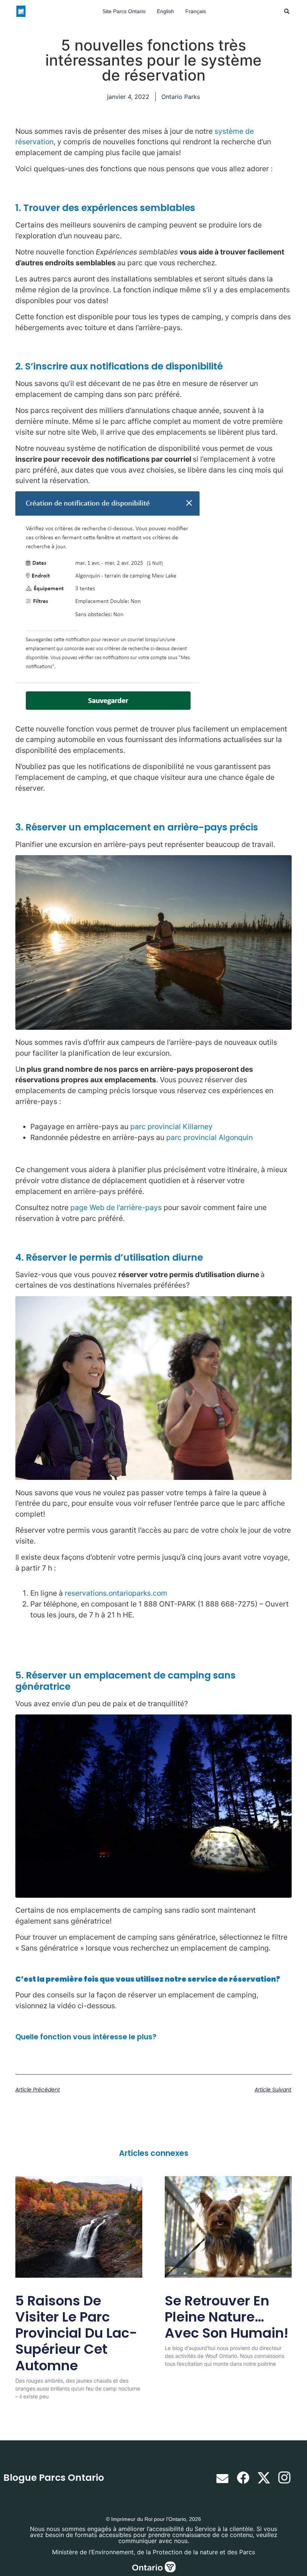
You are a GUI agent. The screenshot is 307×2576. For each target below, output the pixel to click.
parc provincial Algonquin (209, 1137)
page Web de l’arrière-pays (116, 1207)
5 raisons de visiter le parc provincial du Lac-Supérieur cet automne (76, 2333)
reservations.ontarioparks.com (116, 1593)
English (165, 11)
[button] (287, 11)
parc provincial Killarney (171, 1126)
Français (196, 11)
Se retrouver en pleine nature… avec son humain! (227, 2317)
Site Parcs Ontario (124, 11)
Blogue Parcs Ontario (54, 2478)
